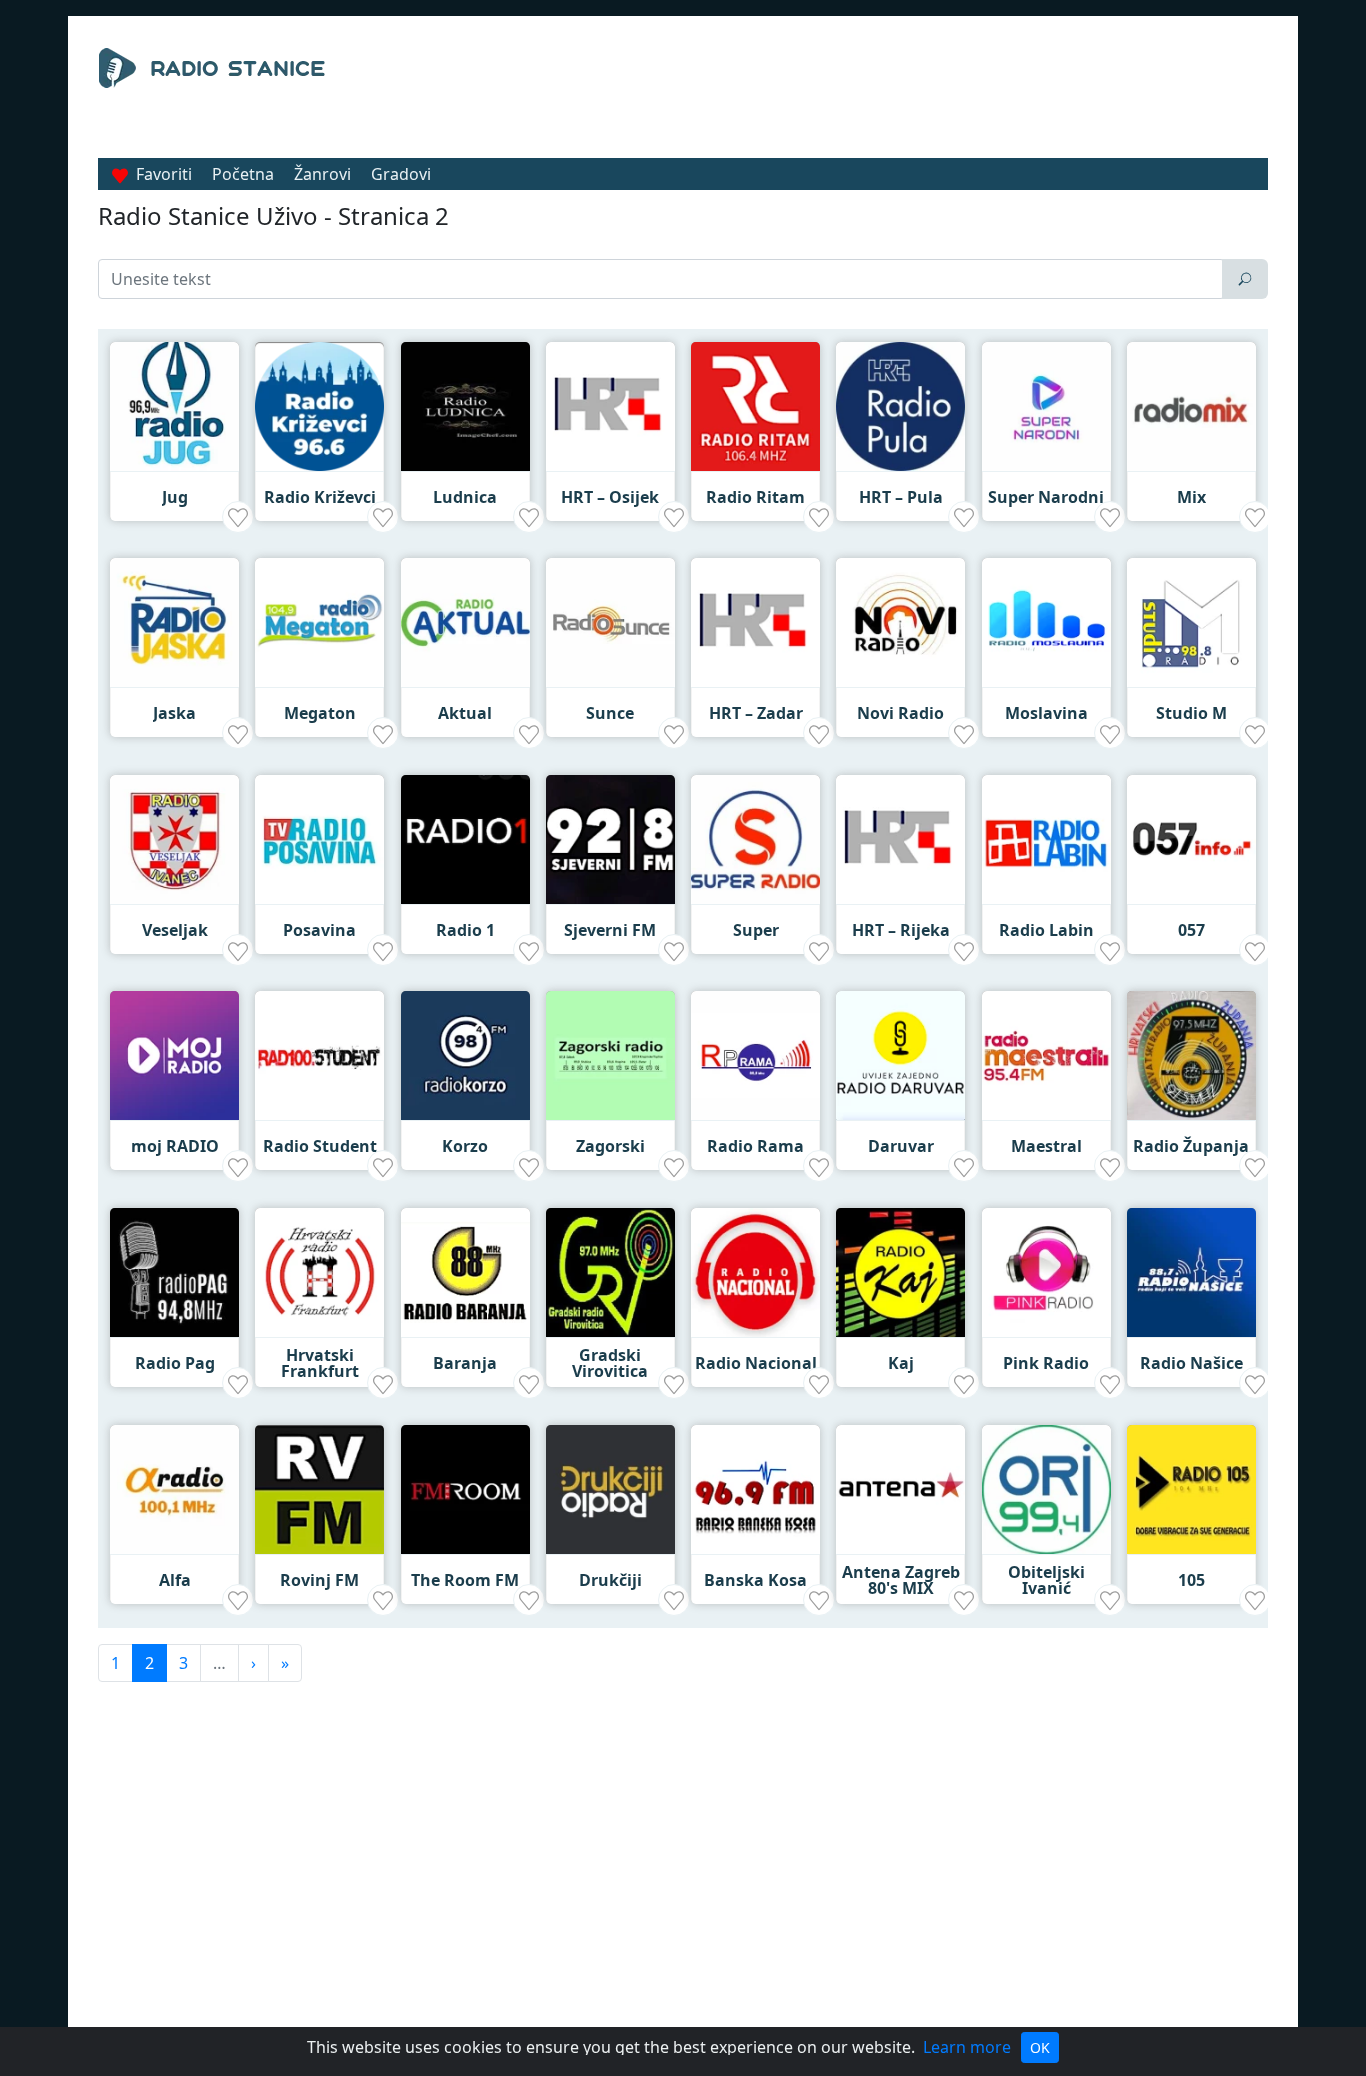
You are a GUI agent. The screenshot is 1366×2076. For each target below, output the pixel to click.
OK (1040, 2047)
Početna (243, 174)
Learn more (967, 2047)
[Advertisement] (867, 98)
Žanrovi (322, 174)
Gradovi (401, 174)
